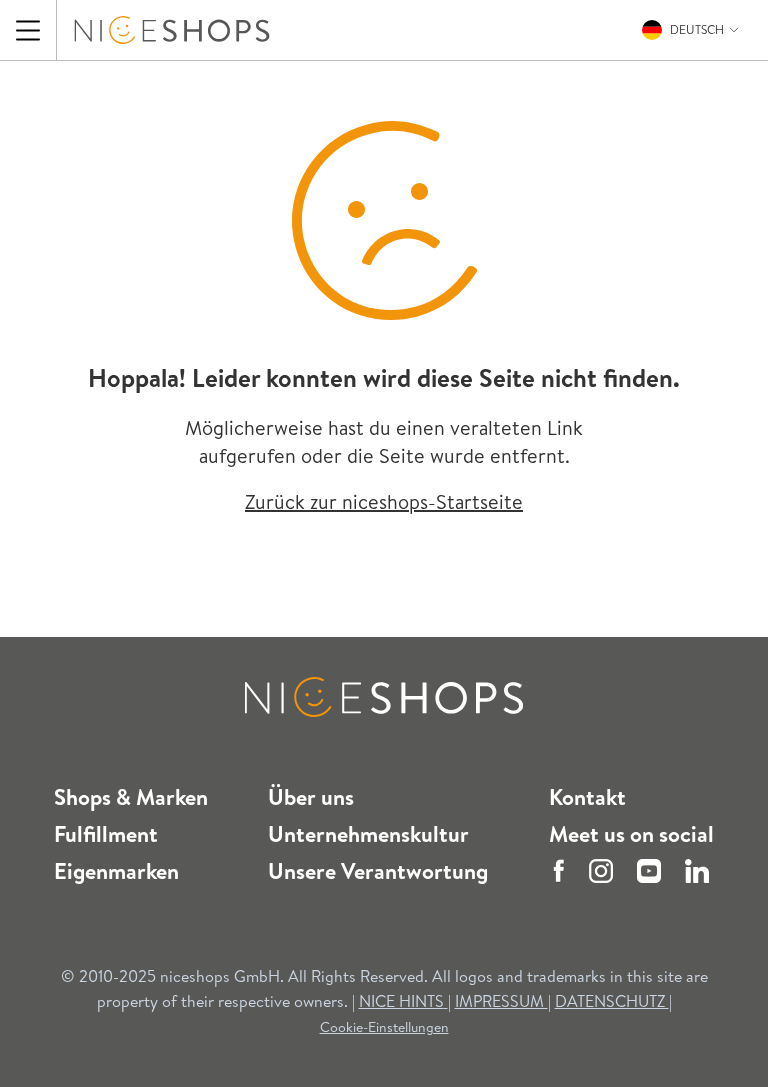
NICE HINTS (401, 1001)
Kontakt (587, 797)
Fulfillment (106, 834)
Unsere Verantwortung (378, 871)
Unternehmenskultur (368, 834)
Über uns (311, 797)
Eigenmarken (116, 871)
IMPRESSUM (501, 1001)
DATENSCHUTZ (612, 1001)
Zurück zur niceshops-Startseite (384, 501)
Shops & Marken (131, 797)
